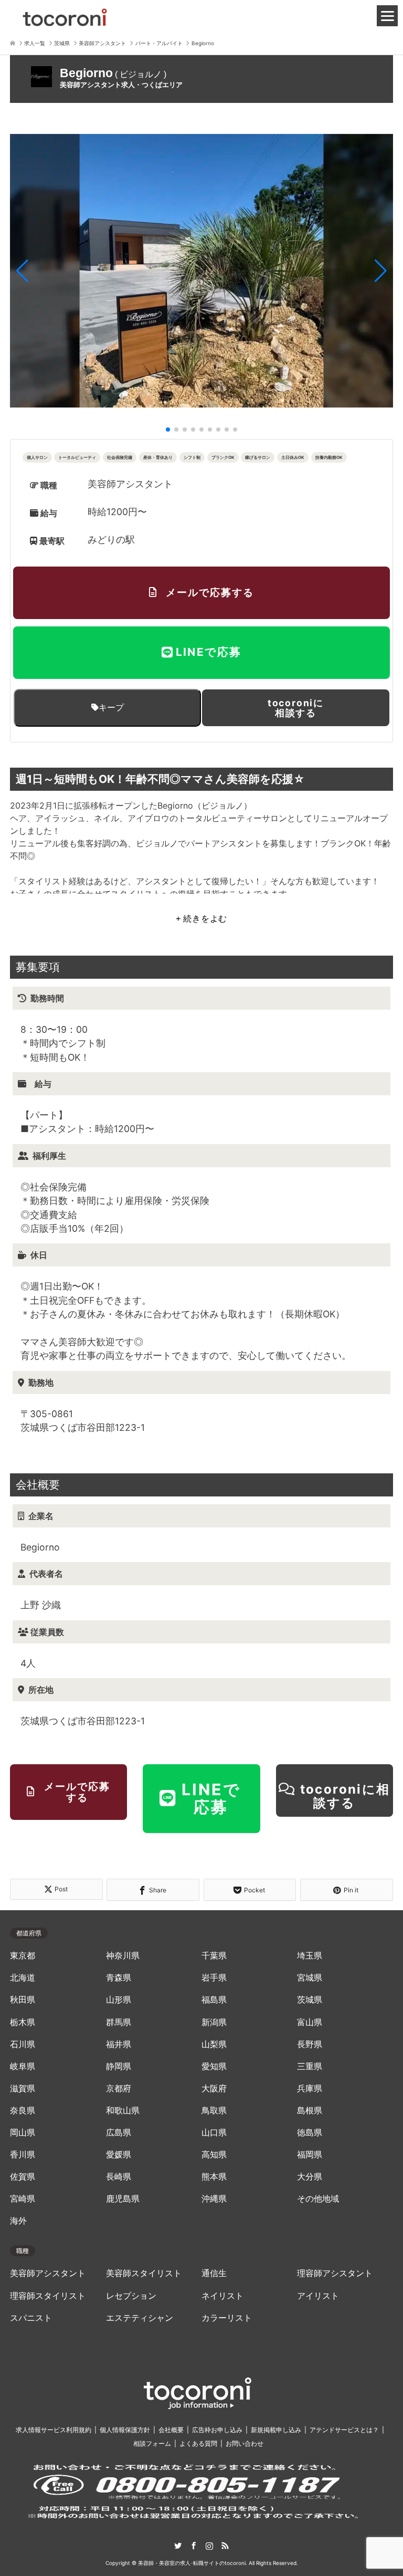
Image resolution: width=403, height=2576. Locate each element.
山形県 (119, 2000)
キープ (111, 707)
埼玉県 (310, 1956)
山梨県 (214, 2044)
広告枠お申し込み (217, 2430)
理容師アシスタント (335, 2273)
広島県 (119, 2133)
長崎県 (119, 2177)
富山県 (310, 2022)
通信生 (214, 2273)
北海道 (23, 1978)
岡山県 (23, 2133)
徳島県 (310, 2133)
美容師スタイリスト (144, 2273)
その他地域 (318, 2199)
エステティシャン (140, 2318)
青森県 (119, 1978)
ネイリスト (222, 2296)
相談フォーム (152, 2443)
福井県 (119, 2044)
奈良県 (23, 2111)
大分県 (310, 2177)
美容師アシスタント (48, 2273)
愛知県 (214, 2066)
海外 (18, 2221)
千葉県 (214, 1956)
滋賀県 (23, 2088)
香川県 (23, 2155)
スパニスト (31, 2318)
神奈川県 (123, 1956)
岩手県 (214, 1978)
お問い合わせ (245, 2443)
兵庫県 (310, 2088)
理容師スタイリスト (48, 2296)
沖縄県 (214, 2199)
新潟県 (214, 2022)
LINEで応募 (209, 652)
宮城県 (310, 1978)
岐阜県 (23, 2066)
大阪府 (214, 2088)
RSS (225, 2546)
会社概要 (171, 2430)
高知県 (214, 2155)
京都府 (119, 2088)
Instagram (209, 2546)
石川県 (23, 2044)
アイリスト (318, 2296)
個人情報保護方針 (125, 2430)
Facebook (194, 2546)
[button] (22, 271)
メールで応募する (210, 592)
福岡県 (310, 2155)
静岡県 (119, 2066)
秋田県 (23, 2000)
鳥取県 (214, 2111)
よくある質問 (198, 2443)
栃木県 (23, 2022)
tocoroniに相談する (296, 708)
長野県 (310, 2044)
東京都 (23, 1956)
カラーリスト (227, 2318)
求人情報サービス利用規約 (54, 2430)
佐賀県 (23, 2177)
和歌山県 (123, 2111)
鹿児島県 (123, 2199)
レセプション (131, 2296)
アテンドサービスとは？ (344, 2430)
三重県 (310, 2066)
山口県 (214, 2133)
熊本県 (214, 2177)
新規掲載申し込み (276, 2430)
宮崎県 (23, 2199)
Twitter (178, 2546)
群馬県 (119, 2022)
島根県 (310, 2111)
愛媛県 (119, 2155)
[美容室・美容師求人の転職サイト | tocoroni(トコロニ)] (65, 15)
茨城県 (310, 2000)
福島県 (214, 2000)
